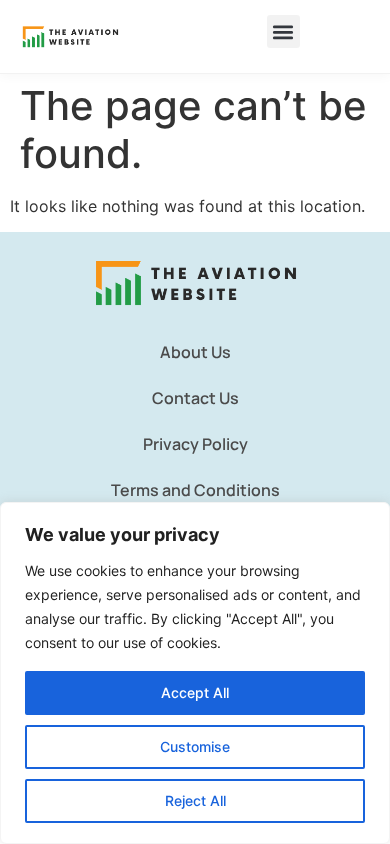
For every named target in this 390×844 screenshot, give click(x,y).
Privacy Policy (195, 444)
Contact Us (195, 398)
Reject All (195, 800)
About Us (195, 352)
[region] (195, 673)
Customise (195, 746)
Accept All (195, 692)
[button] (283, 31)
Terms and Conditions (195, 490)
